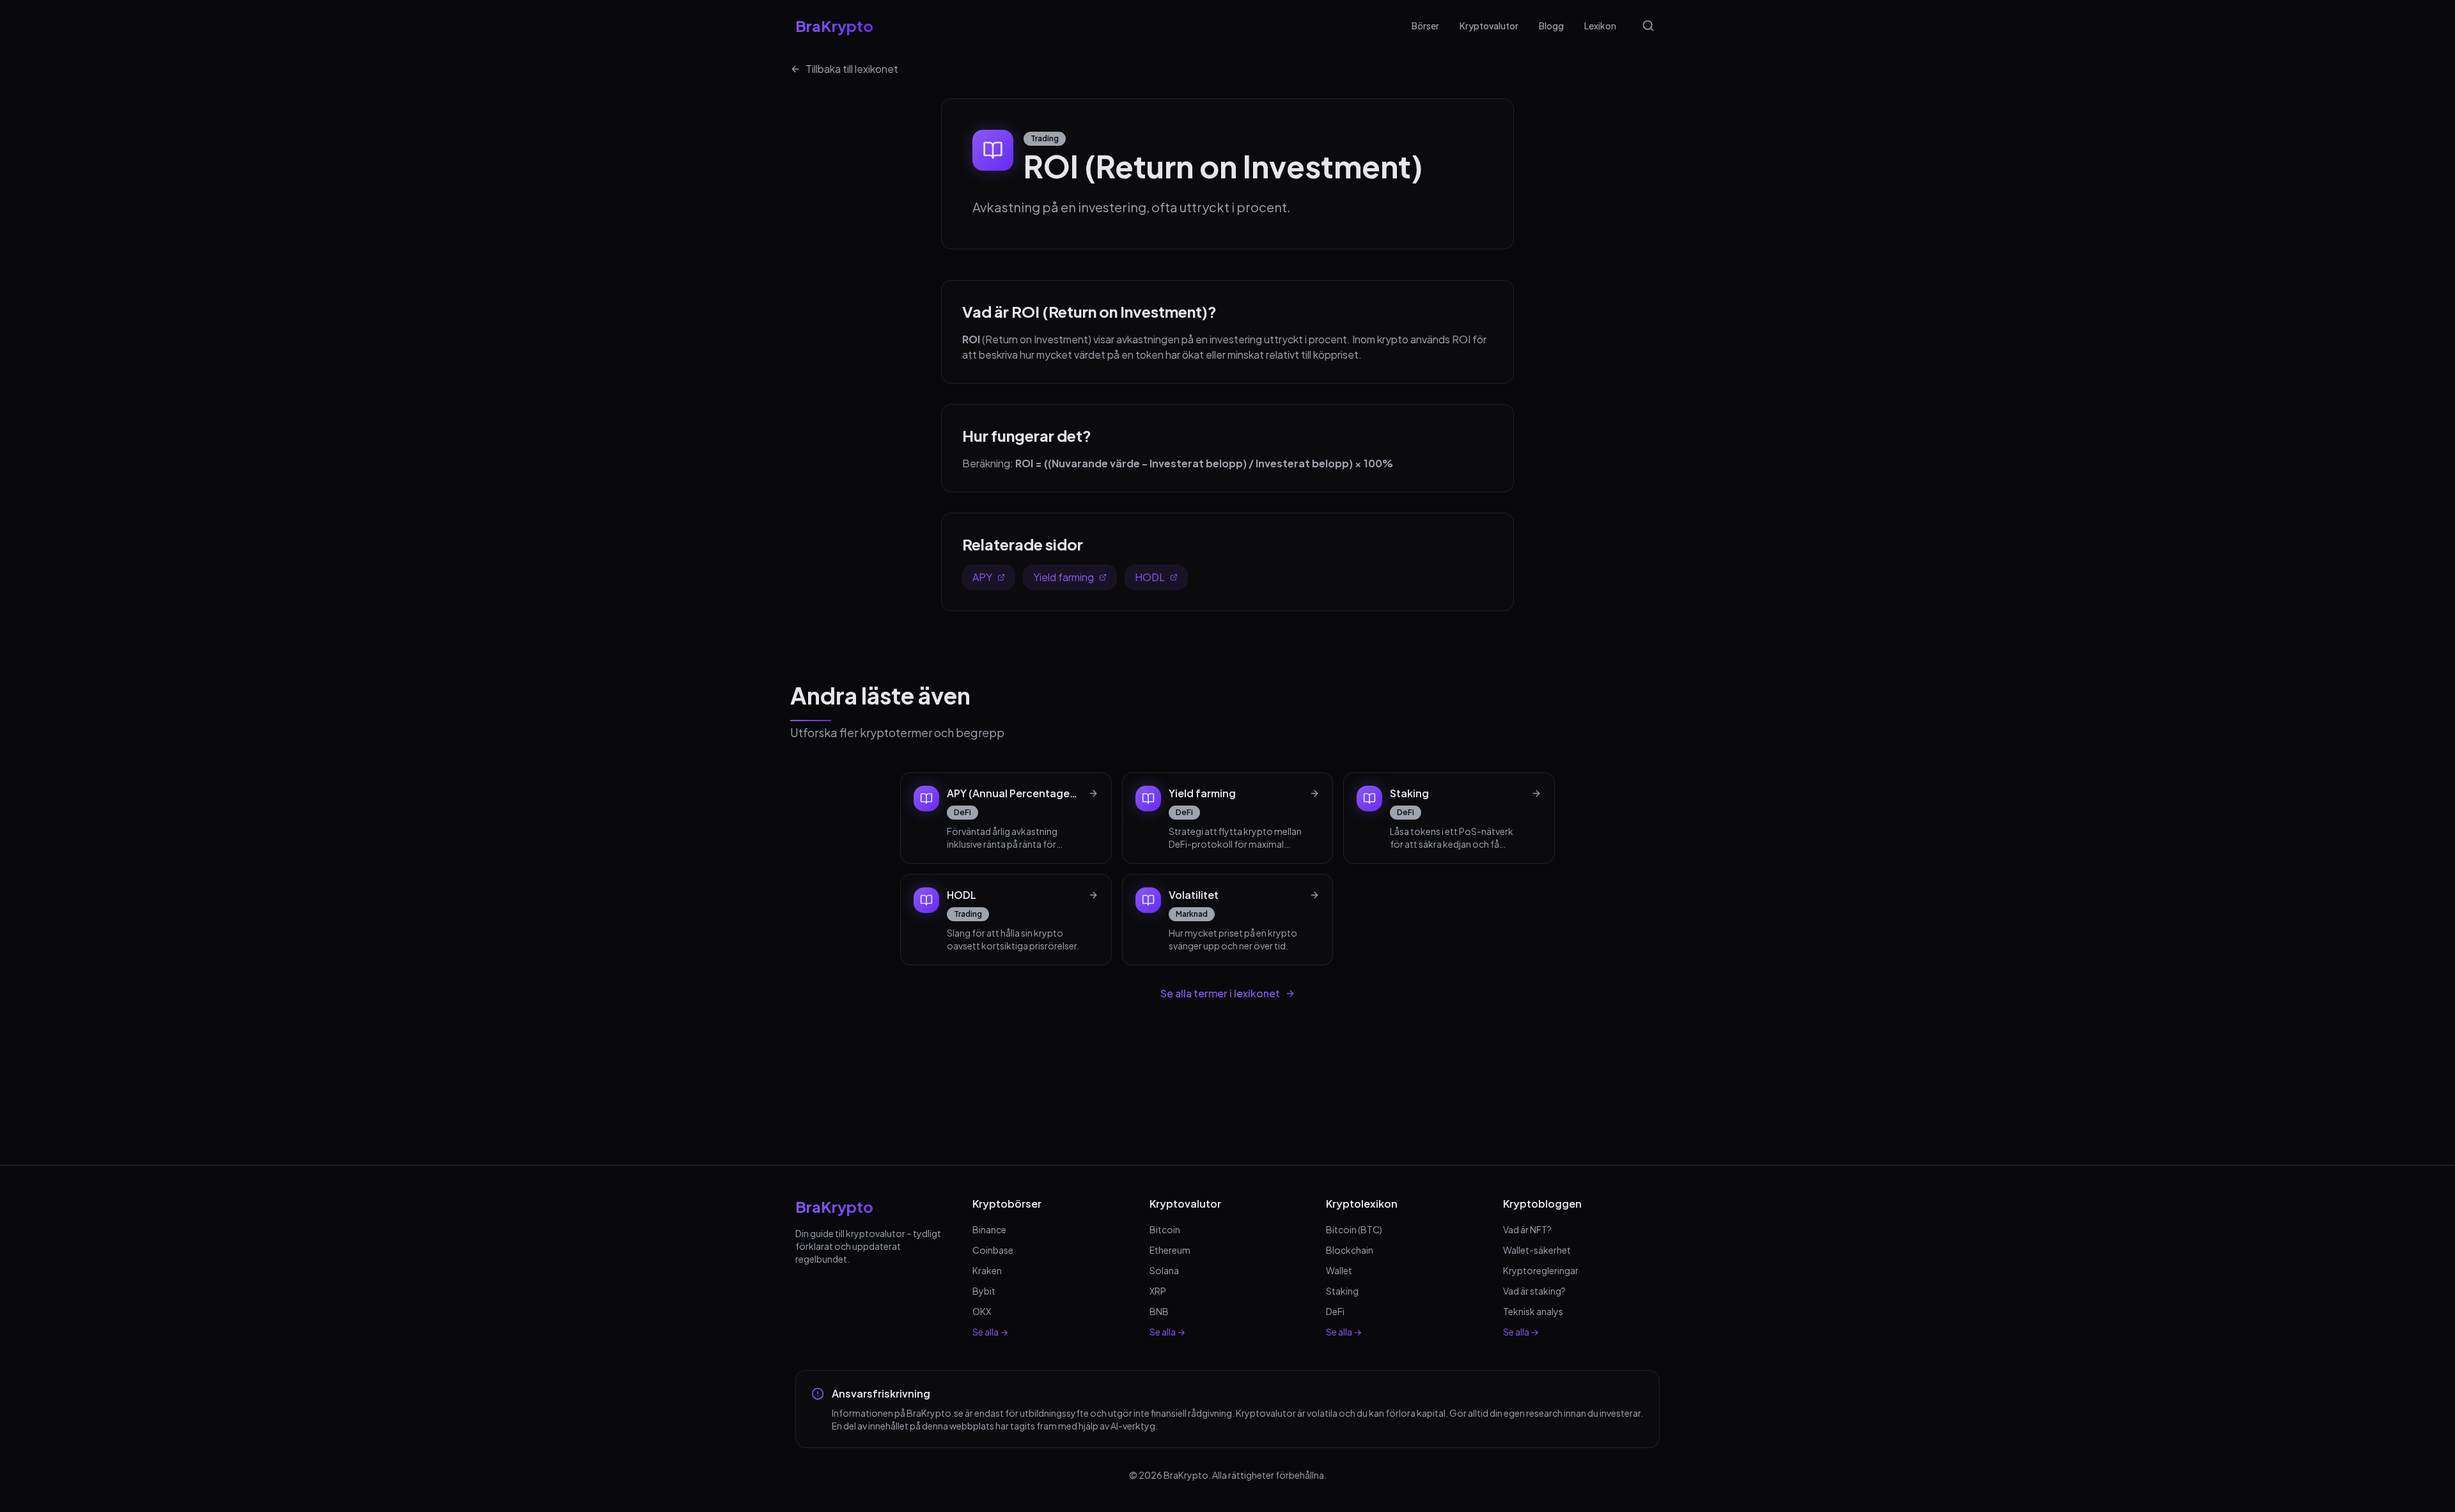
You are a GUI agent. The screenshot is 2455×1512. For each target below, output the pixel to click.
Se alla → (990, 1332)
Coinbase (993, 1250)
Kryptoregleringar (1541, 1270)
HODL (1150, 577)
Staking (1342, 1291)
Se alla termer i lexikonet (1220, 993)
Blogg (1551, 26)
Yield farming (1064, 577)
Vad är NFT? (1527, 1229)
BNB (1159, 1311)
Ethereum (1170, 1250)
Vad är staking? (1534, 1291)
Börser (1425, 26)
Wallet (1339, 1270)
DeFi (1335, 1311)
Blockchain (1350, 1250)
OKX (982, 1311)
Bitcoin (1165, 1229)
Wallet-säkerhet (1537, 1250)
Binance (989, 1229)
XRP (1158, 1291)
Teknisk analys (1533, 1311)
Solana (1164, 1270)
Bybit (984, 1291)
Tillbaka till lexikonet (852, 69)
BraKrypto (834, 26)
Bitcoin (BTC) (1354, 1229)
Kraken (987, 1270)
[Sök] (1648, 26)
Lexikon (1600, 26)
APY (982, 577)
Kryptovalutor (1489, 26)
